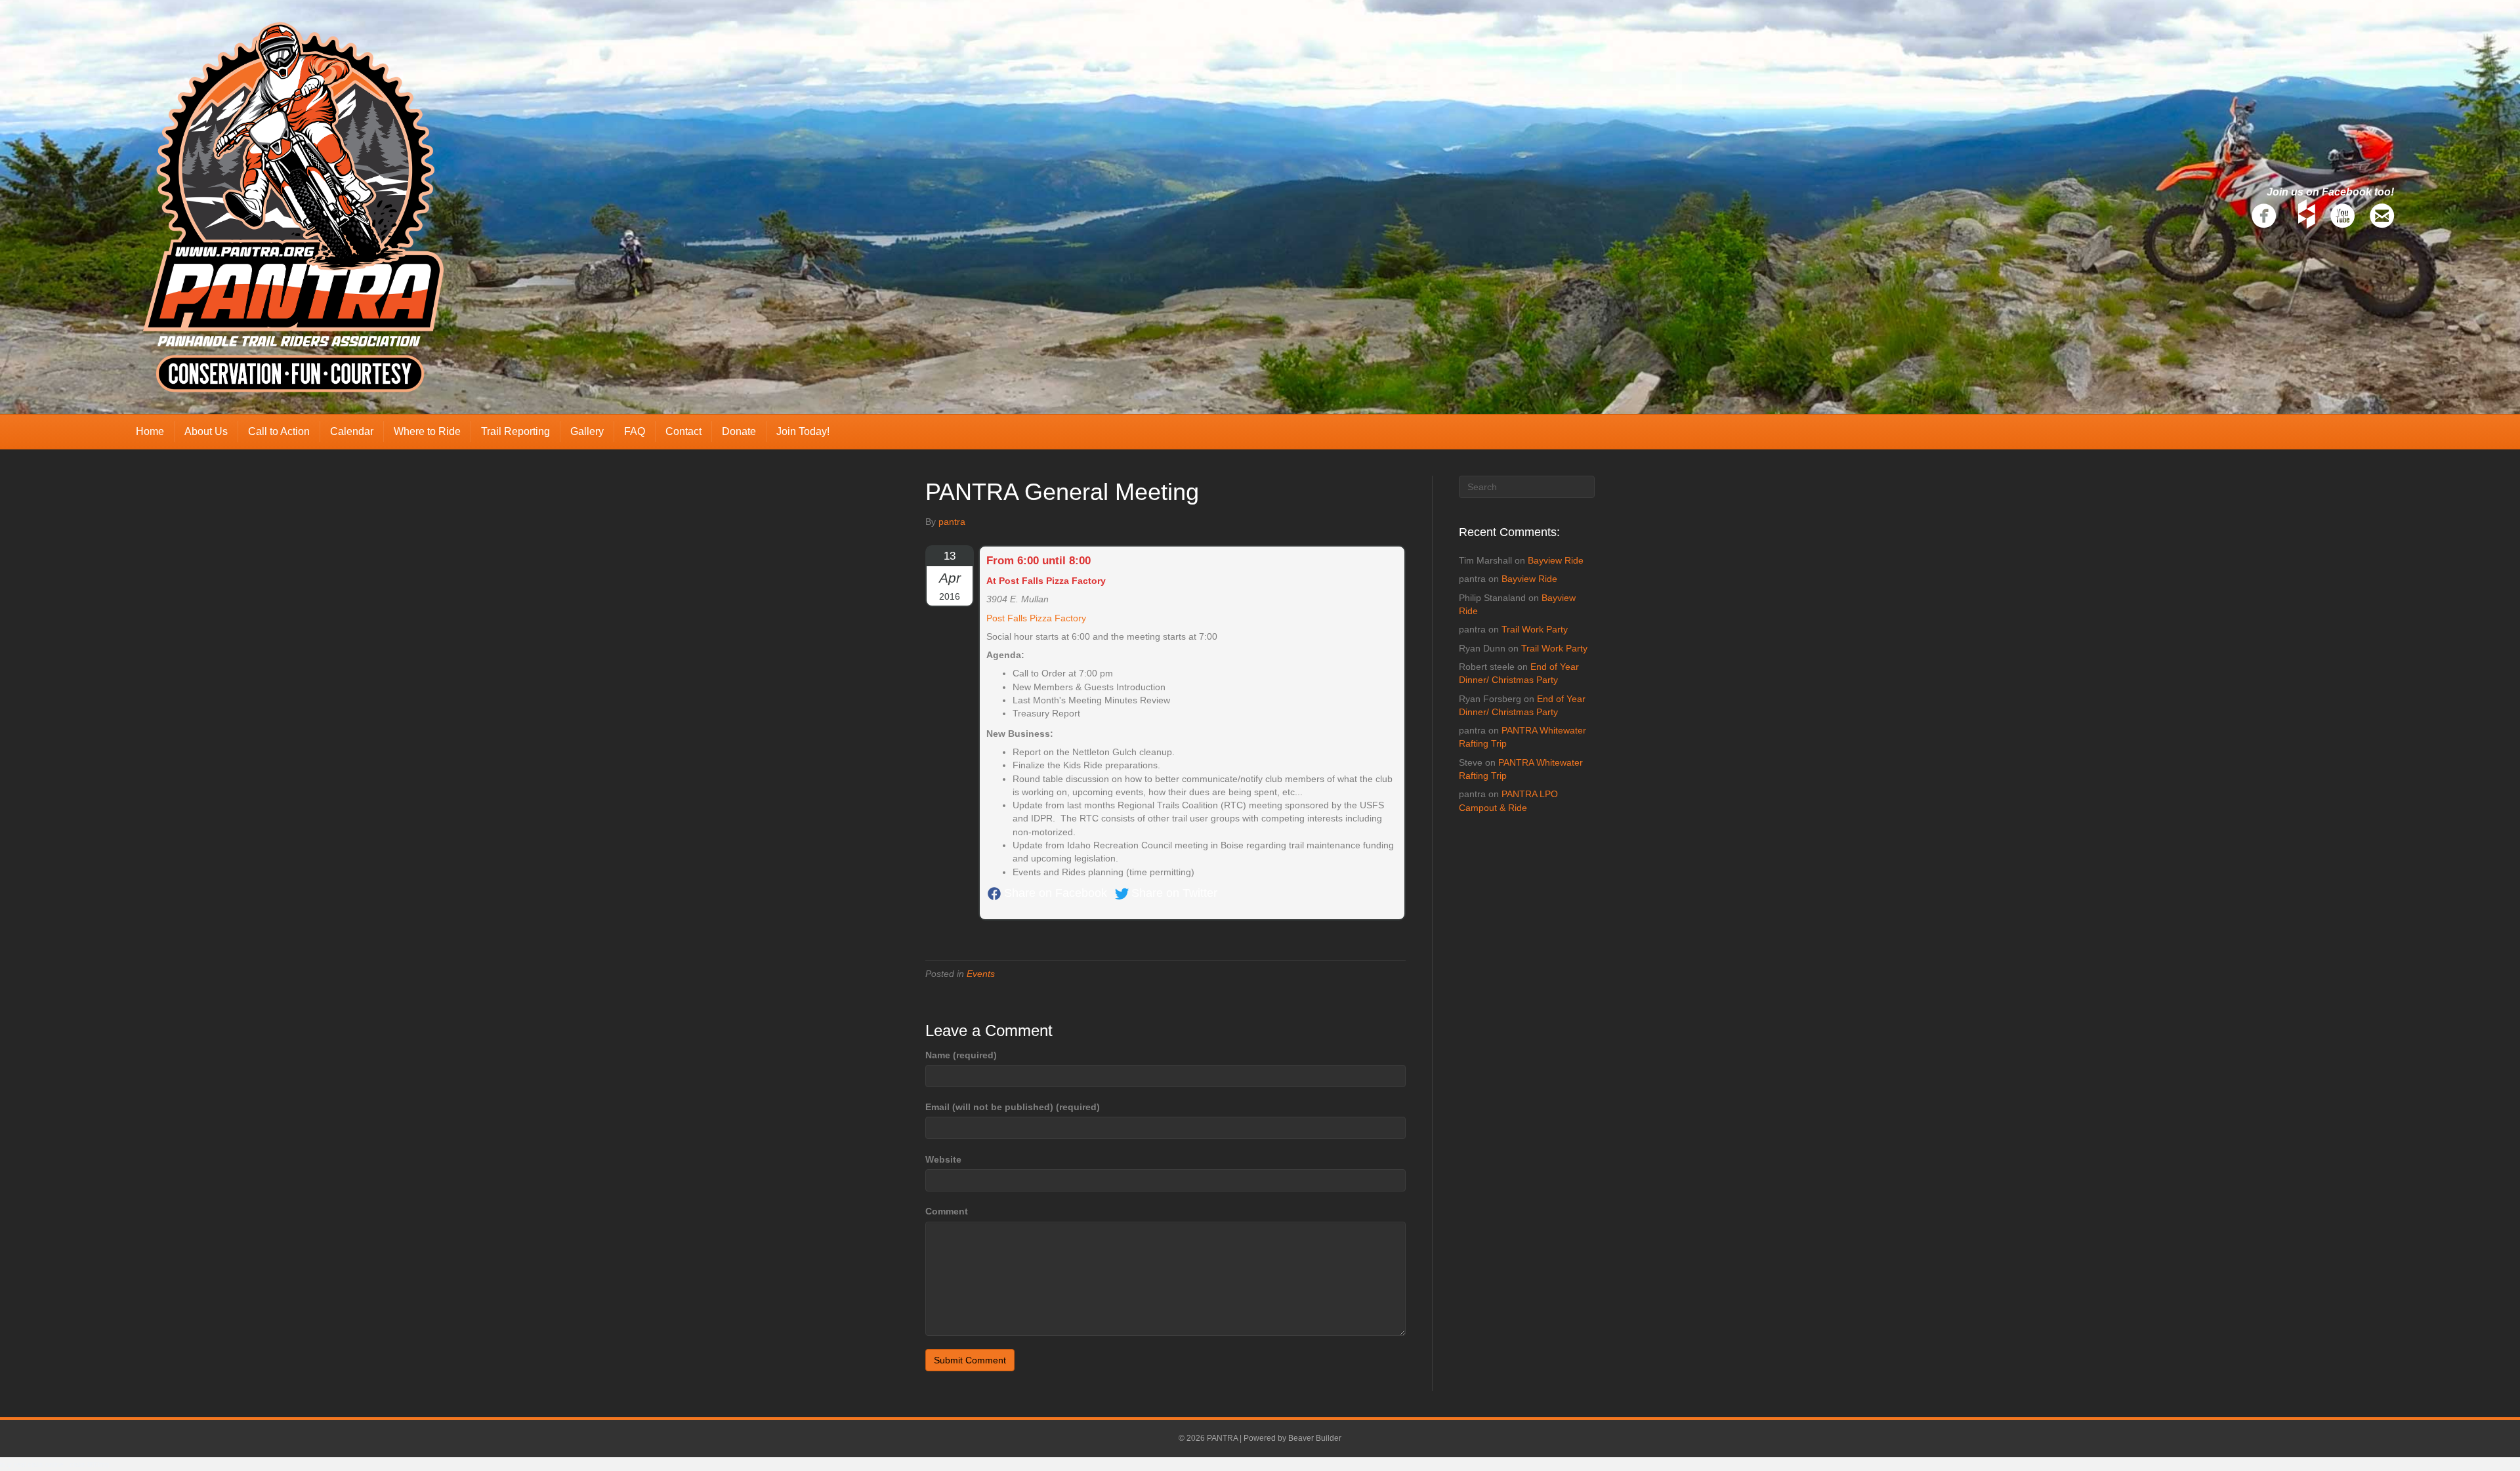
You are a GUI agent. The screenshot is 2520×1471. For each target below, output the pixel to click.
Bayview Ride (1556, 560)
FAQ (635, 431)
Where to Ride (427, 431)
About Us (206, 431)
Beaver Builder (1315, 1438)
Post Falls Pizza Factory (1036, 618)
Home (150, 431)
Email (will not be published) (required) (1013, 1107)
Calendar (352, 431)
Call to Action (279, 431)
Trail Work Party (1535, 629)
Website (943, 1159)
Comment (947, 1211)
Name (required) (961, 1055)
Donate (739, 431)
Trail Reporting (515, 431)
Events (981, 974)
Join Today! (803, 431)
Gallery (587, 431)
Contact (683, 431)
